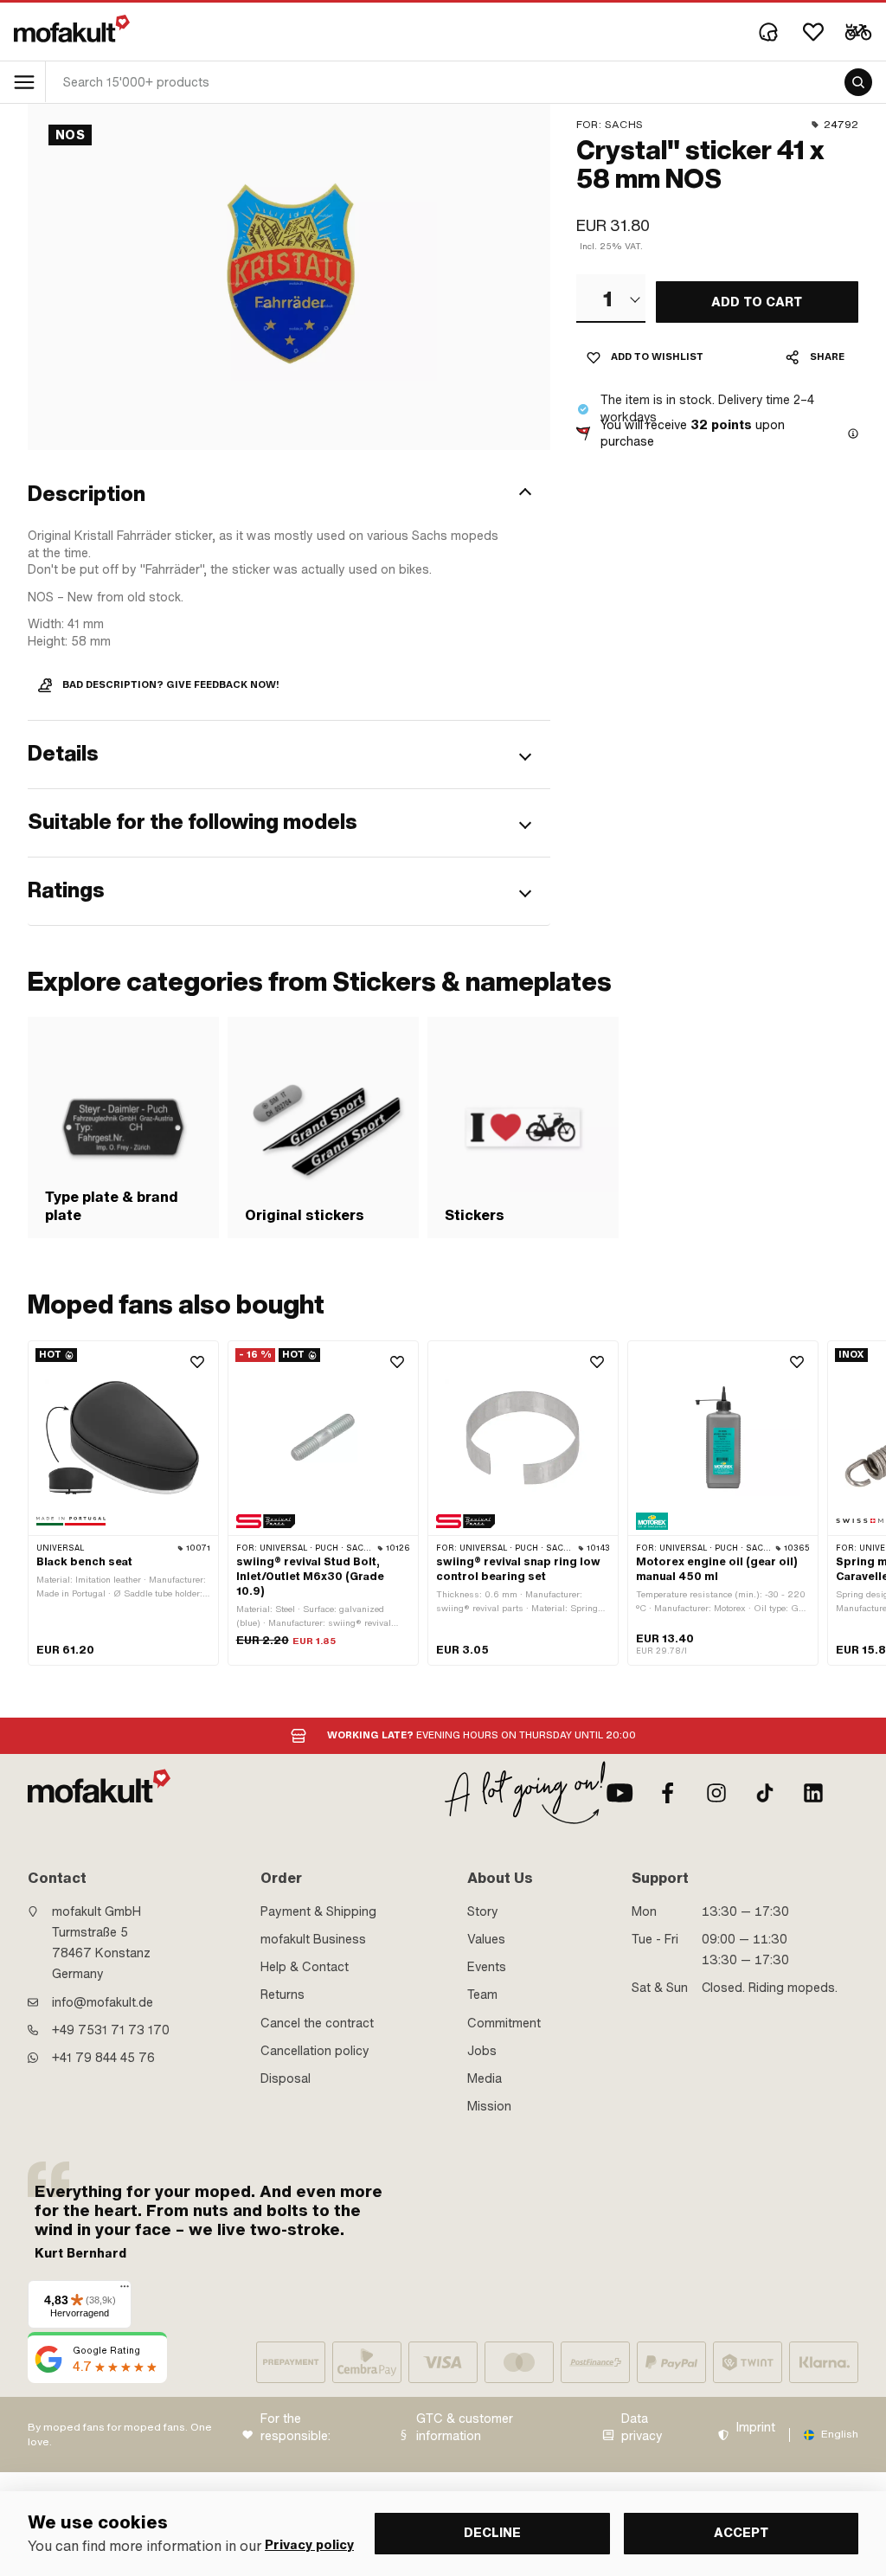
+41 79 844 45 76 (103, 2058)
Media (485, 2078)
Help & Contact (305, 1967)
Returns (282, 1995)
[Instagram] (716, 1793)
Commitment (504, 2023)
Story (483, 1911)
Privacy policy (309, 2545)
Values (486, 1939)
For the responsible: (295, 2428)
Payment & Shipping (318, 1911)
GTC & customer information (465, 2428)
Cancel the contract (317, 2023)
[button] (289, 494)
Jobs (482, 2051)
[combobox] (611, 299)
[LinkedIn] (813, 1793)
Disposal (286, 2078)
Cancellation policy (315, 2051)
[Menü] (125, 2290)
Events (487, 1967)
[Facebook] (668, 1793)
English (840, 2434)
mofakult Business (313, 1939)
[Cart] (858, 32)
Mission (489, 2106)
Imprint (756, 2428)
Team (482, 1995)
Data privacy (642, 2428)
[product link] (123, 1503)
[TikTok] (765, 1793)
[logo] (72, 29)
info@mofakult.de (103, 2002)
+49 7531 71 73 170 (111, 2030)
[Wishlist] (813, 32)
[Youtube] (620, 1793)
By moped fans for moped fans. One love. (120, 2435)
